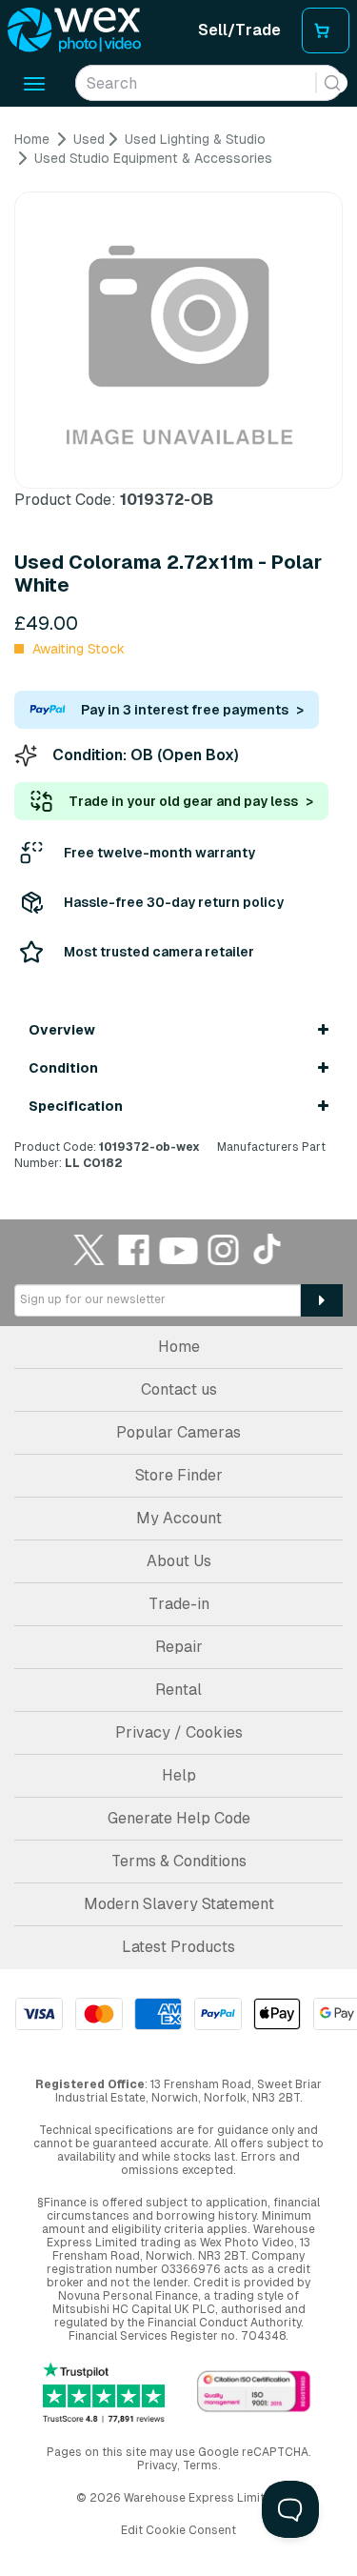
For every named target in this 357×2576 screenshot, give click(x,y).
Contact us (179, 1389)
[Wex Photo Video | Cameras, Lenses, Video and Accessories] (74, 30)
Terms (200, 2465)
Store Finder (179, 1475)
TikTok (268, 1249)
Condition (63, 1068)
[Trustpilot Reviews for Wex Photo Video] (104, 2393)
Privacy (157, 2465)
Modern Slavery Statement (179, 1904)
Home (179, 1347)
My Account (179, 1518)
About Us (179, 1561)
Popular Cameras (178, 1432)
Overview (62, 1030)
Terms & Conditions (179, 1861)
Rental (178, 1690)
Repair (179, 1647)
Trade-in (179, 1604)
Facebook (134, 1249)
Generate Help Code (179, 1818)
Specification (76, 1106)
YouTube (179, 1249)
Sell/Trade (239, 30)
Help (179, 1775)
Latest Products (178, 1947)
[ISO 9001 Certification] (254, 2393)
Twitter (89, 1249)
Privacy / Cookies (179, 1732)
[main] (178, 651)
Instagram (224, 1249)
